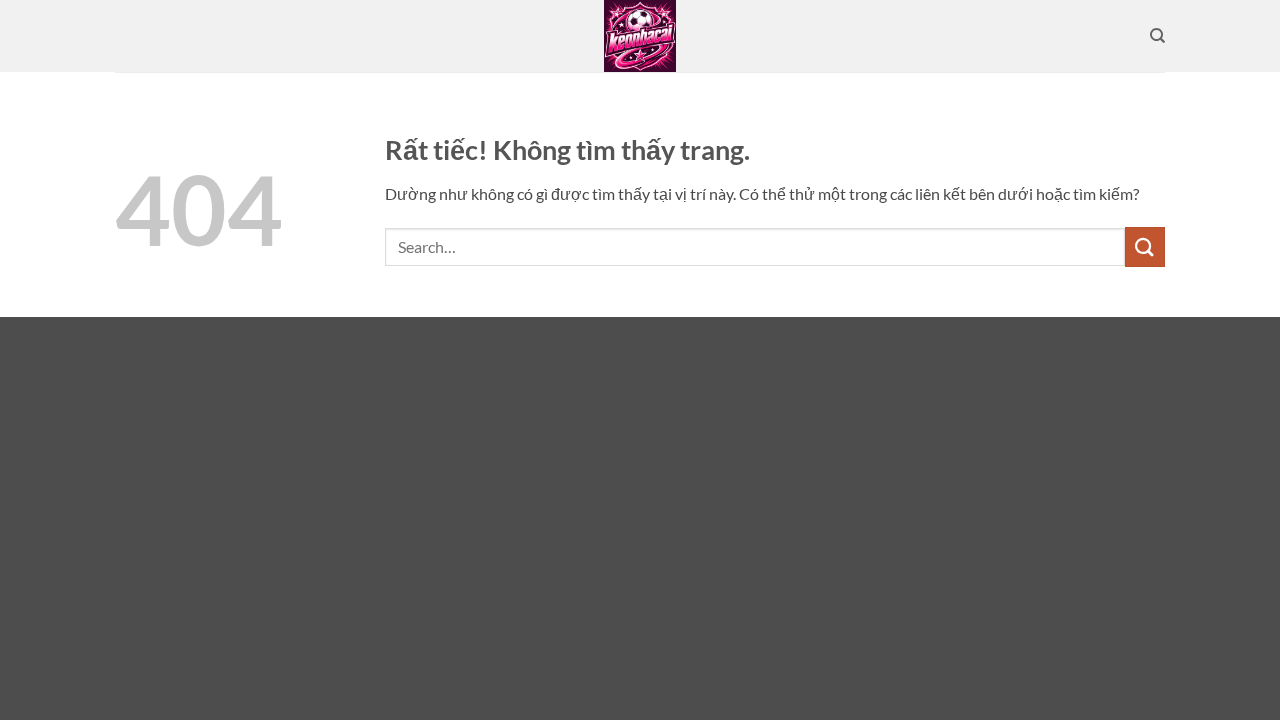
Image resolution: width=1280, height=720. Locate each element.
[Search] (1157, 36)
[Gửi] (1145, 246)
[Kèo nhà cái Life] (640, 36)
